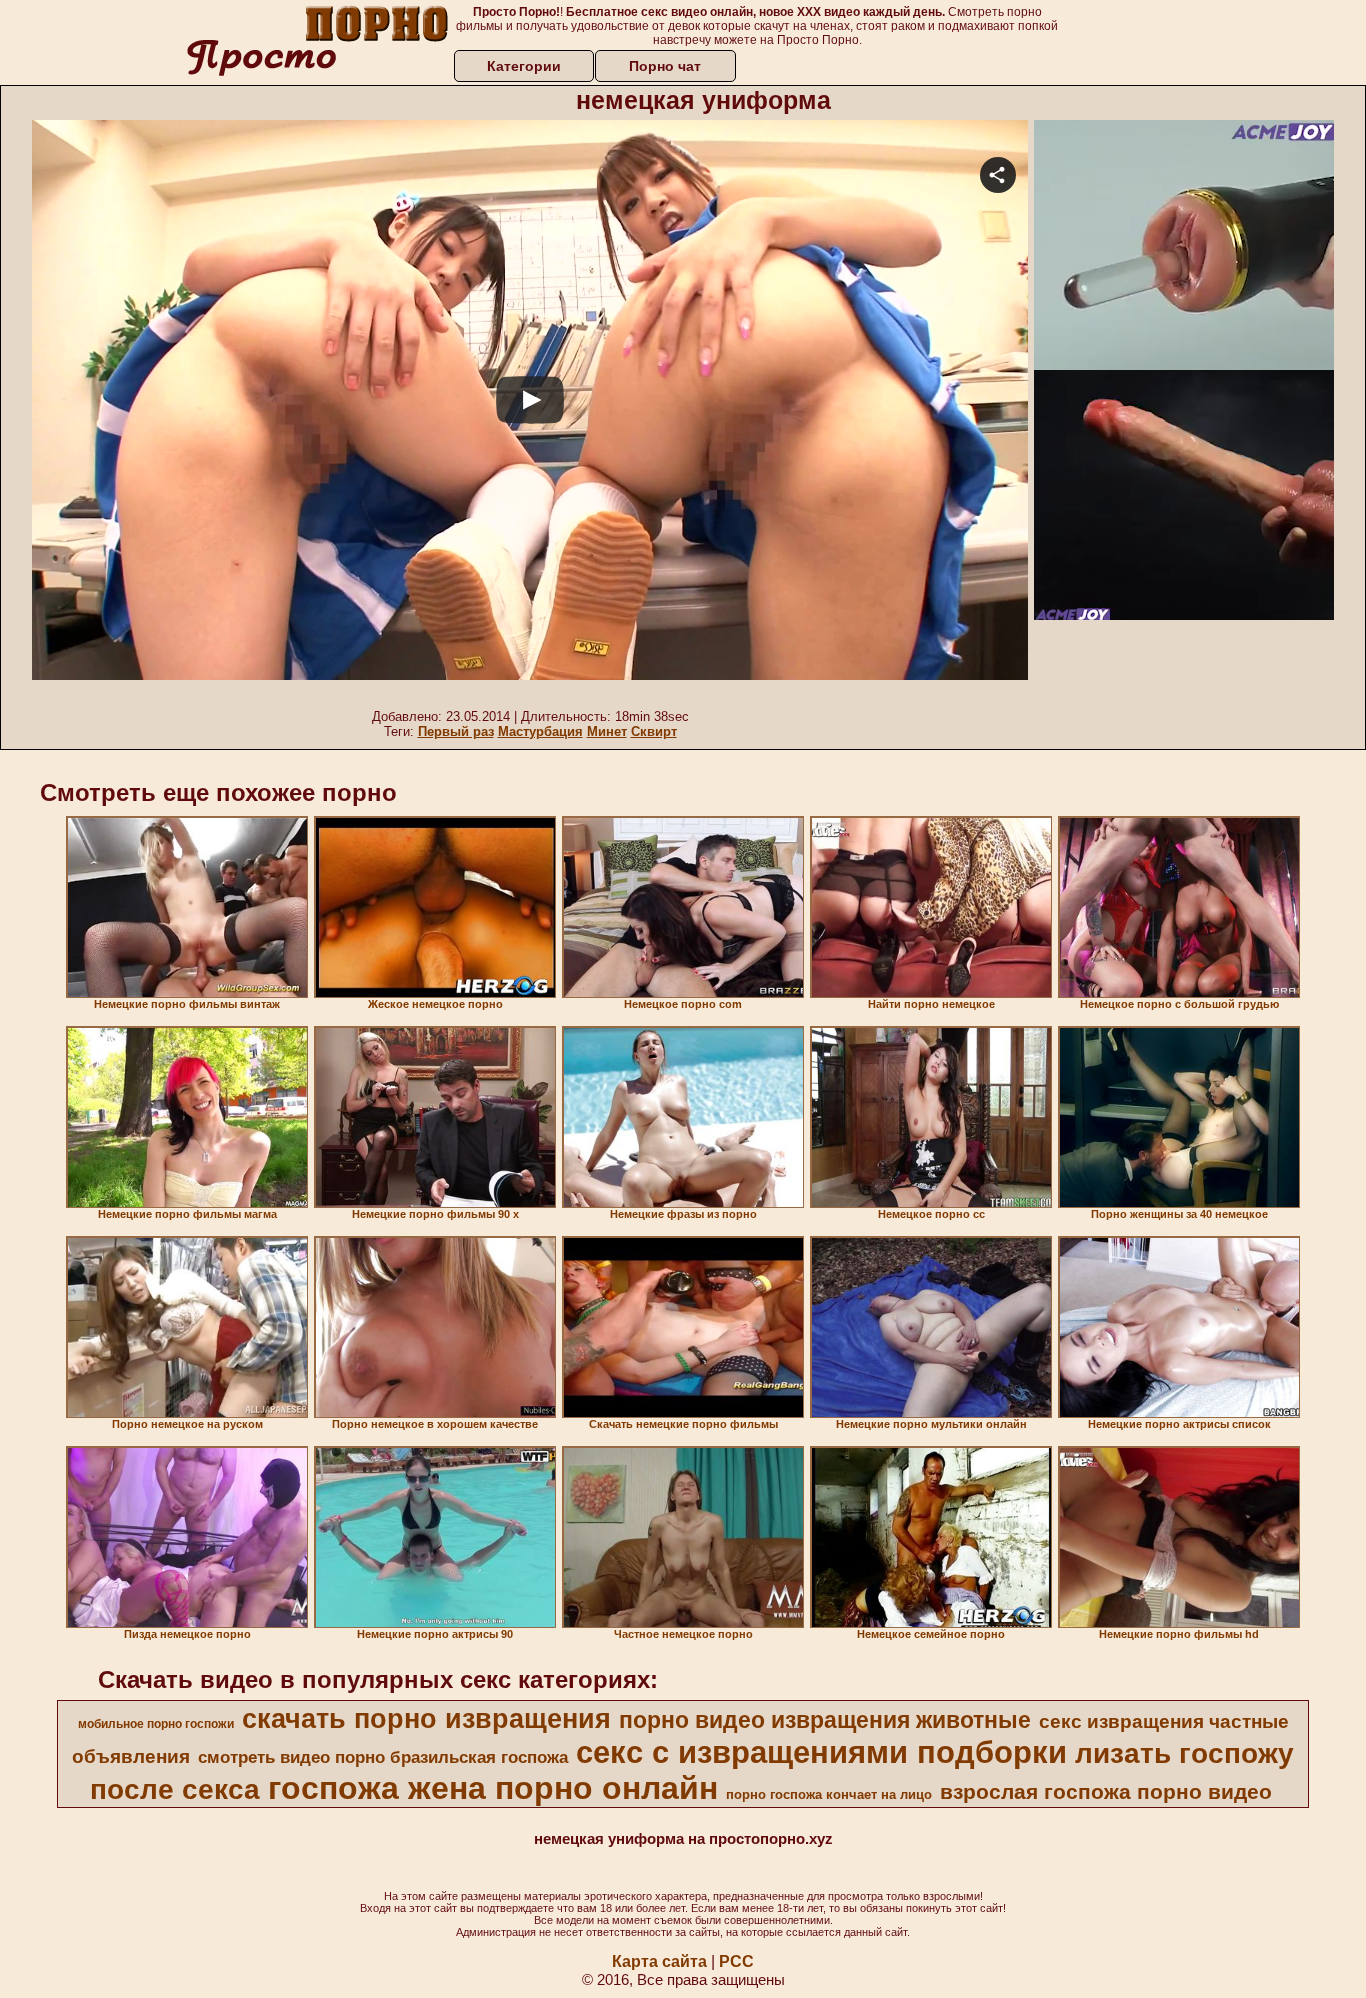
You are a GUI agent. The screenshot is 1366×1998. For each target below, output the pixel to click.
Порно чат (665, 66)
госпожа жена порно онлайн (493, 1788)
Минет (607, 731)
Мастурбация (540, 731)
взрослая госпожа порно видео (1106, 1792)
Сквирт (654, 731)
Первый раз (456, 731)
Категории (524, 66)
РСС (736, 1961)
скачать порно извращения (426, 1719)
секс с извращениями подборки (821, 1752)
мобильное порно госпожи (156, 1724)
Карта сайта (659, 1961)
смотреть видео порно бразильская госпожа (383, 1757)
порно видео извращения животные (825, 1720)
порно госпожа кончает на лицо (829, 1794)
